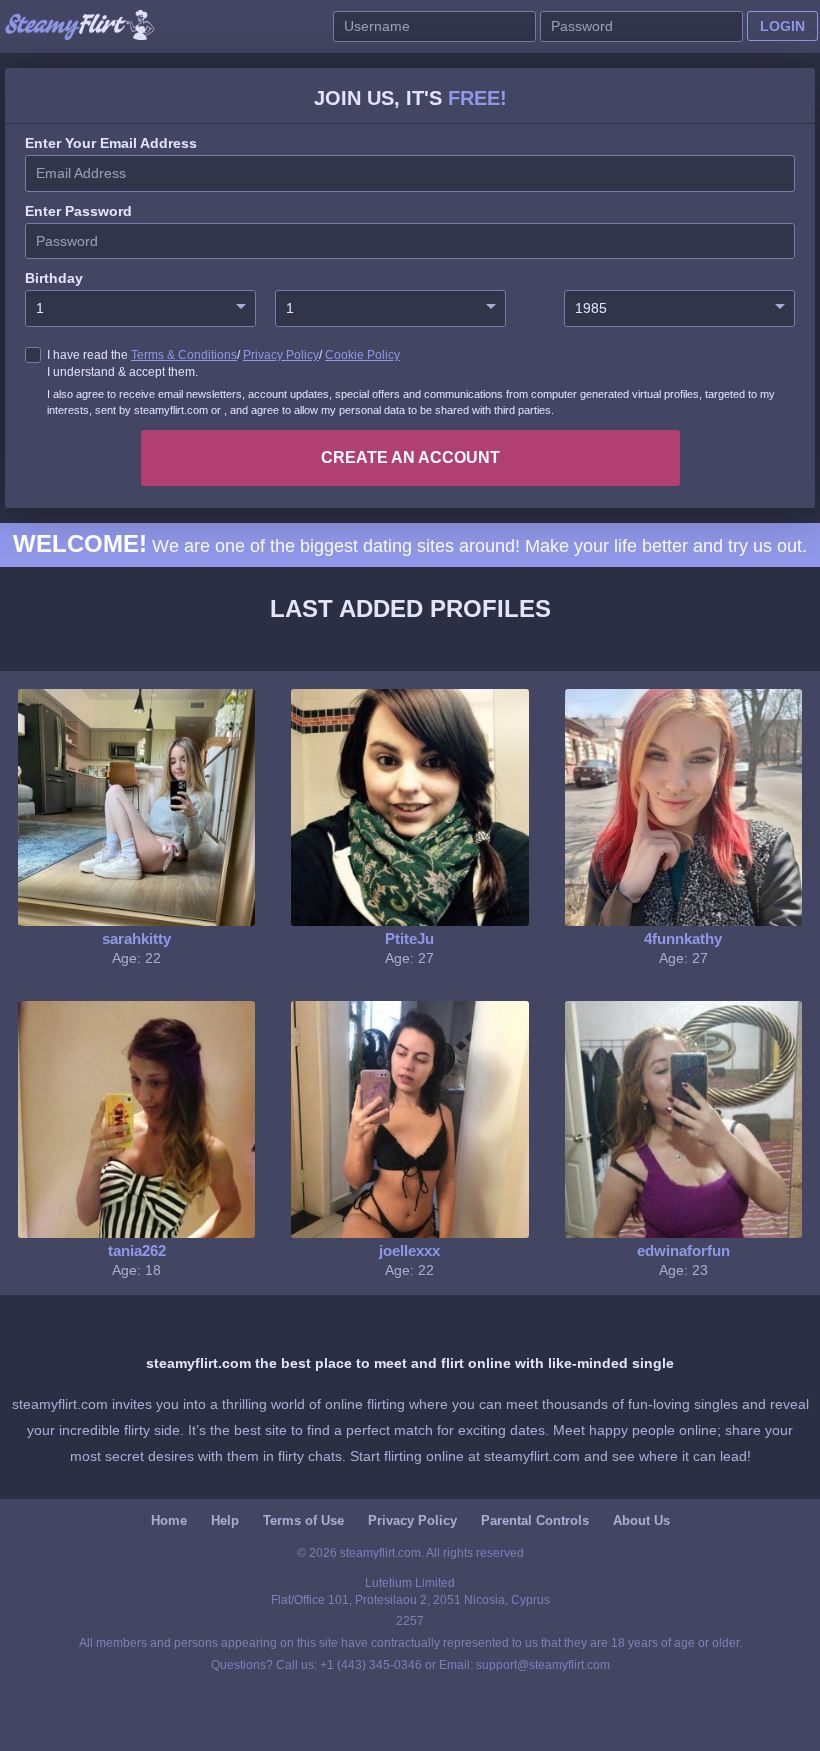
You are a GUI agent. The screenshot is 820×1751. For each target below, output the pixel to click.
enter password (78, 211)
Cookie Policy (362, 355)
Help (225, 1520)
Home (169, 1520)
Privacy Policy (281, 355)
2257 (410, 1621)
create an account (410, 457)
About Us (641, 1520)
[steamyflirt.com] (80, 26)
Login (782, 26)
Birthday (54, 278)
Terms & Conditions (184, 355)
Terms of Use (303, 1520)
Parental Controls (535, 1520)
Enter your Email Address (111, 143)
